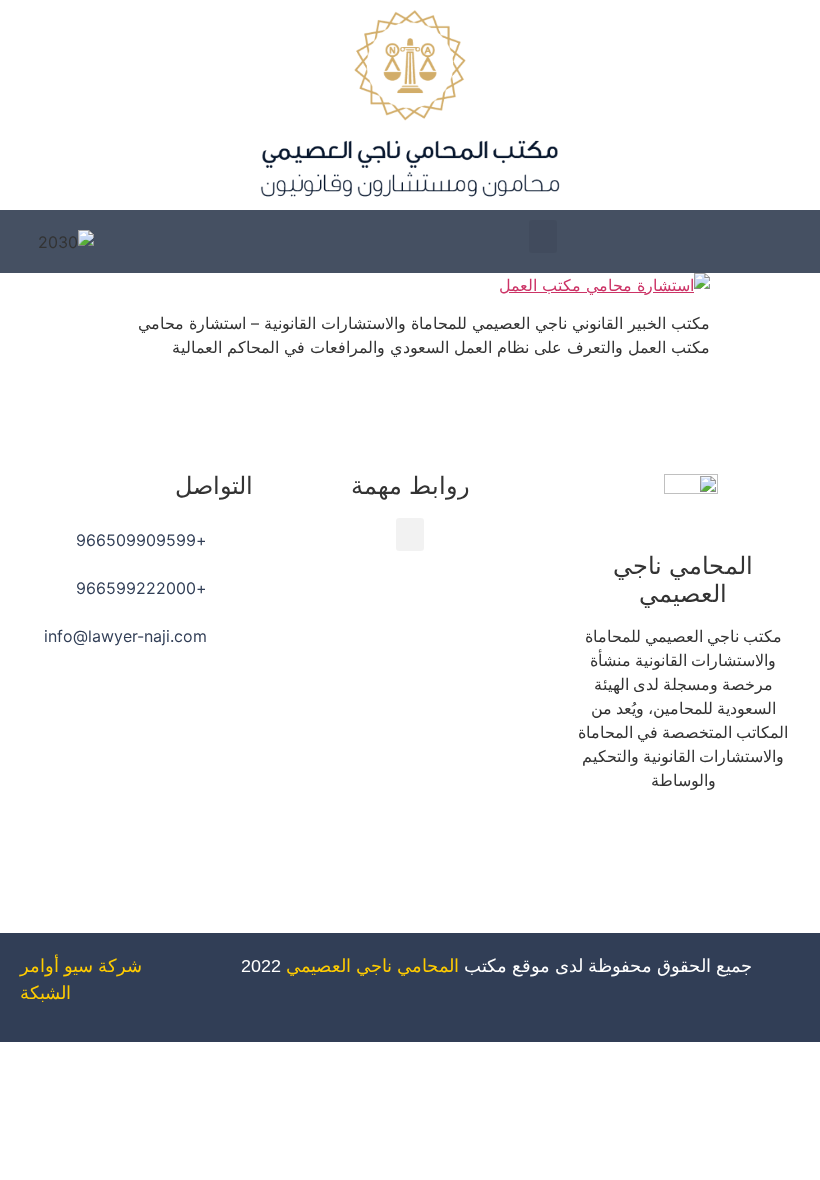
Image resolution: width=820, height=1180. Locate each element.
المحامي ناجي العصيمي (372, 966)
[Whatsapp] (601, 838)
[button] (543, 236)
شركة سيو (103, 966)
